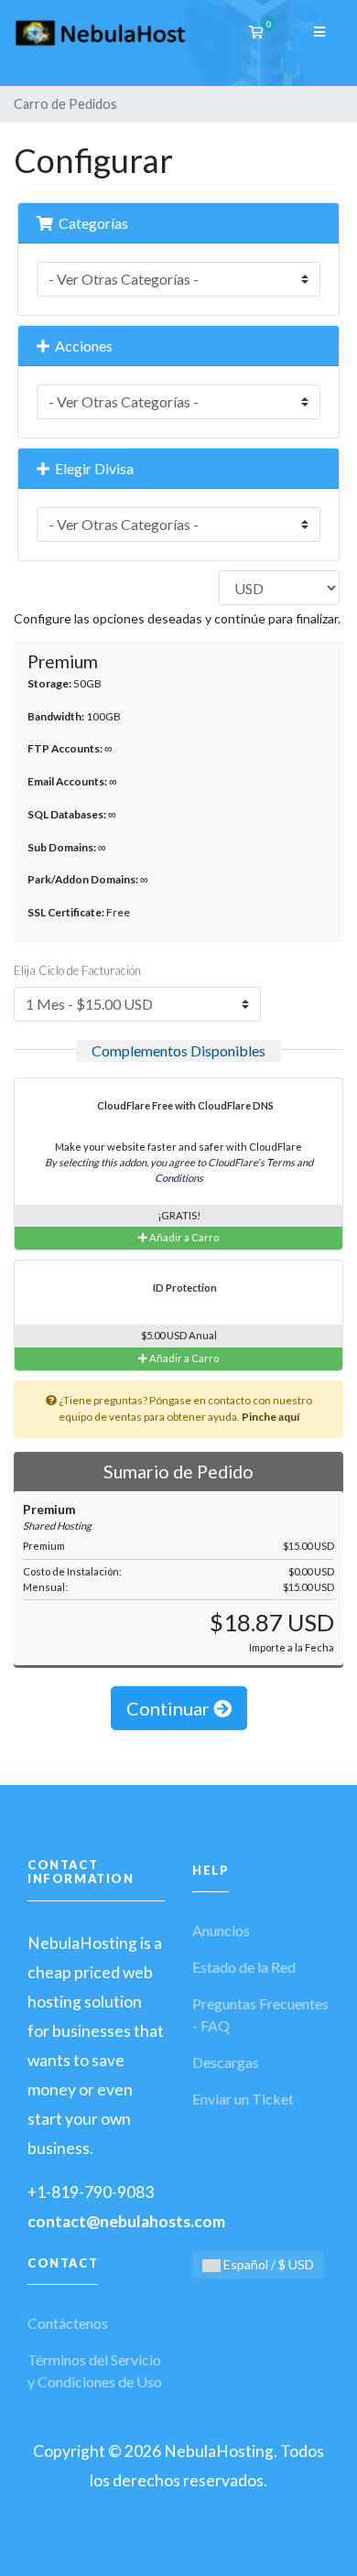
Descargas (226, 2062)
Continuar (170, 1708)
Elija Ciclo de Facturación (77, 970)
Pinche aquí (270, 1417)
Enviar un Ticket (243, 2099)
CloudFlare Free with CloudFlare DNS (184, 1105)
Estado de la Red (244, 1967)
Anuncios (221, 1930)
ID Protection (184, 1288)
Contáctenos (68, 2323)
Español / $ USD (267, 2264)
